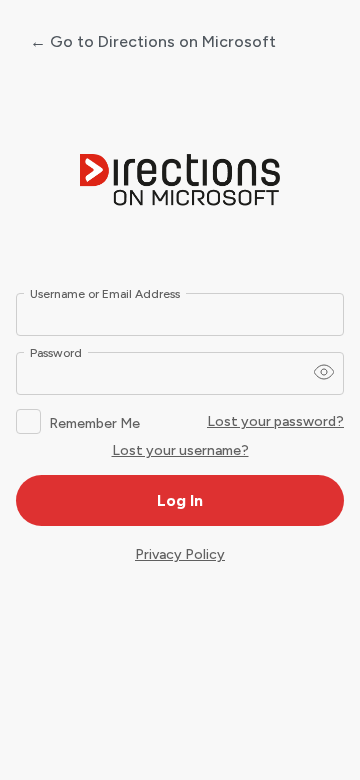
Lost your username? (180, 450)
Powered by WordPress (180, 181)
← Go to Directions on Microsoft (153, 41)
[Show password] (324, 372)
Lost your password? (275, 421)
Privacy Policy (180, 554)
